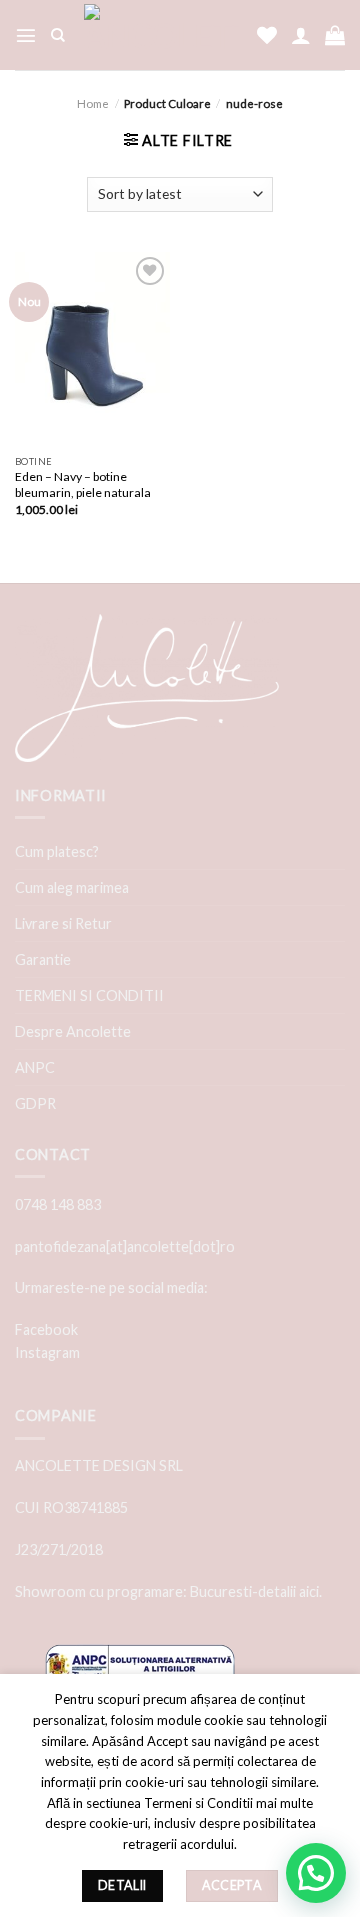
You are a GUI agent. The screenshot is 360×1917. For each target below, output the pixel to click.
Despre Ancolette (73, 1031)
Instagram (47, 1352)
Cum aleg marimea (72, 887)
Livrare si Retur (63, 923)
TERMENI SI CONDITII (89, 995)
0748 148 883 (58, 1204)
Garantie (43, 959)
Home (93, 103)
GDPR (35, 1103)
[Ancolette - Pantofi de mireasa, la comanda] (161, 35)
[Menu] (26, 35)
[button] (316, 1873)
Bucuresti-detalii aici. (256, 1591)
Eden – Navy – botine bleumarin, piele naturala (83, 484)
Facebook (46, 1329)
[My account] (301, 35)
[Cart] (335, 35)
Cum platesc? (57, 851)
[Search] (58, 35)
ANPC (35, 1067)
